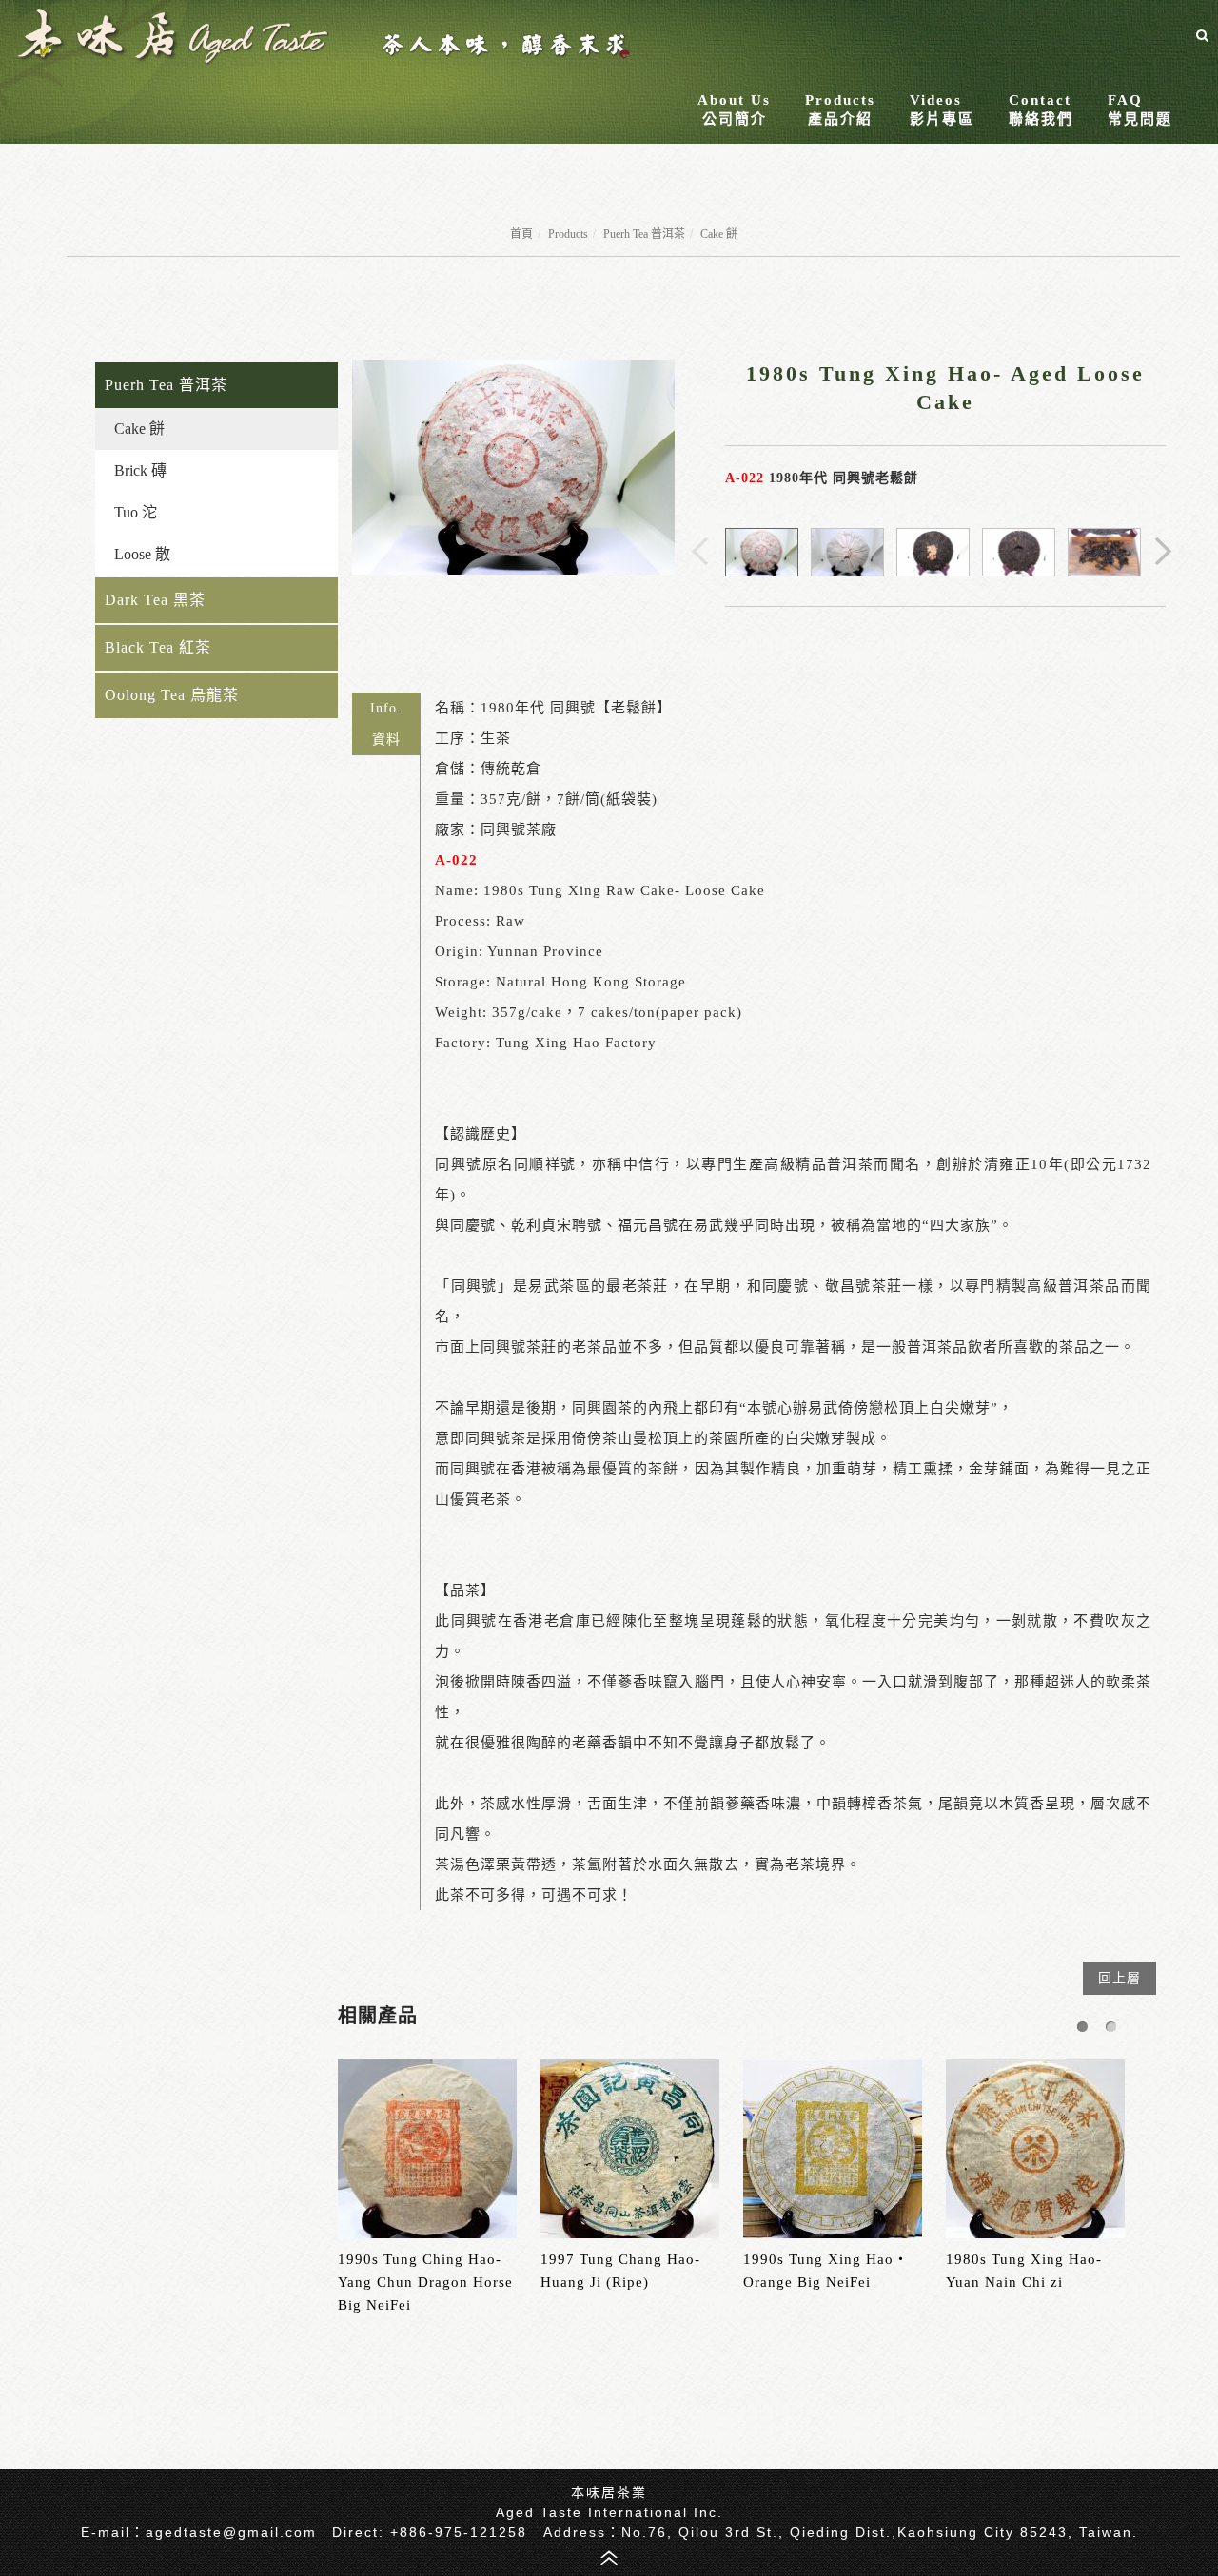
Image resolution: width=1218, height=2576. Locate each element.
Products (568, 234)
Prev (701, 553)
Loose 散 (142, 554)
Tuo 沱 (136, 512)
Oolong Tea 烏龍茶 (172, 695)
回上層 (1120, 1978)
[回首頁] (323, 36)
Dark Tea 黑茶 (155, 600)
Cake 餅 (719, 234)
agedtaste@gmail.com (231, 2532)
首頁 (521, 234)
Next (1165, 553)
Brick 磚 (140, 470)
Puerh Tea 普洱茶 (644, 234)
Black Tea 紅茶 (158, 647)
